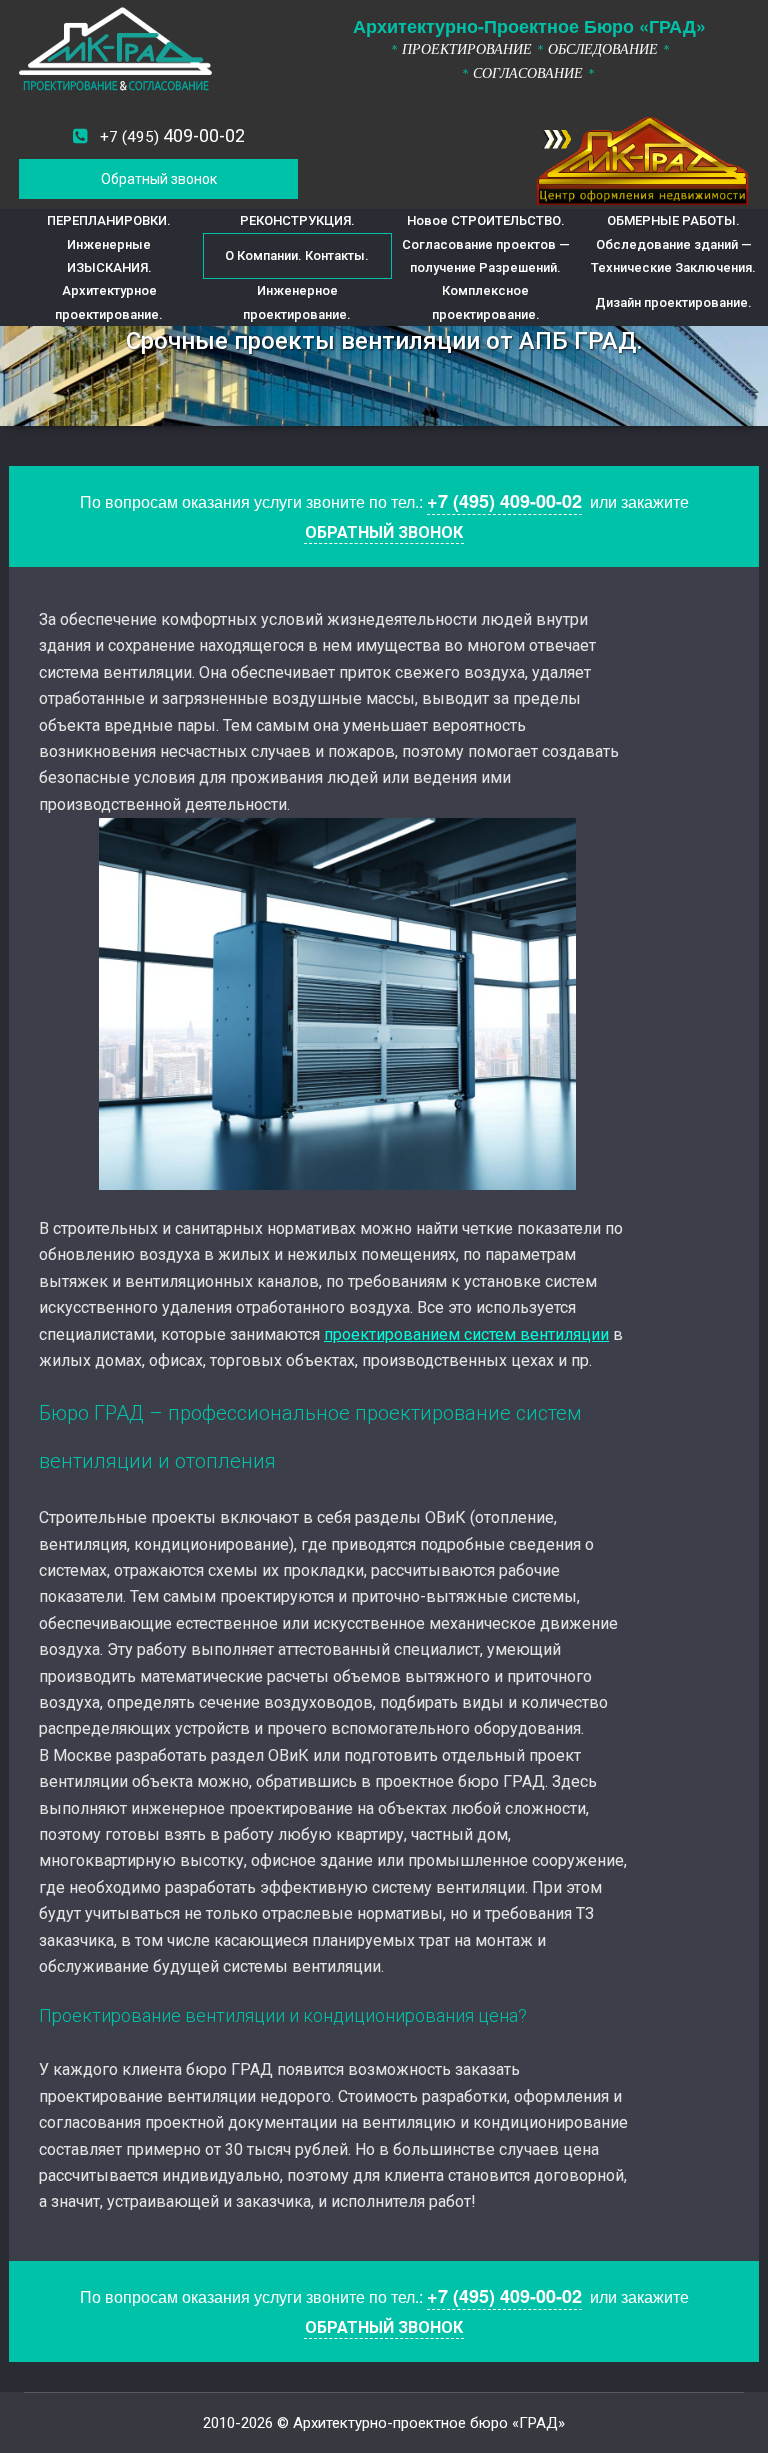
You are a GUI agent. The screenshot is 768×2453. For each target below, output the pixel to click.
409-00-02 (172, 135)
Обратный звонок (159, 179)
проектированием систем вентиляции (466, 1334)
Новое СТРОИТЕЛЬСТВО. (486, 220)
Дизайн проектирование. (673, 302)
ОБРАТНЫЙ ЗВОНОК (384, 532)
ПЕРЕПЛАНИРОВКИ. (109, 220)
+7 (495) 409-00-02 (504, 501)
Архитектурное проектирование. (109, 302)
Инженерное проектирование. (297, 302)
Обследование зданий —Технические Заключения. (673, 256)
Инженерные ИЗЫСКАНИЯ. (109, 256)
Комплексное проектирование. (486, 302)
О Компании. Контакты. (297, 255)
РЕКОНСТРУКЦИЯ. (297, 220)
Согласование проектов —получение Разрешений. (486, 256)
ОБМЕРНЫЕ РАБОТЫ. (673, 220)
